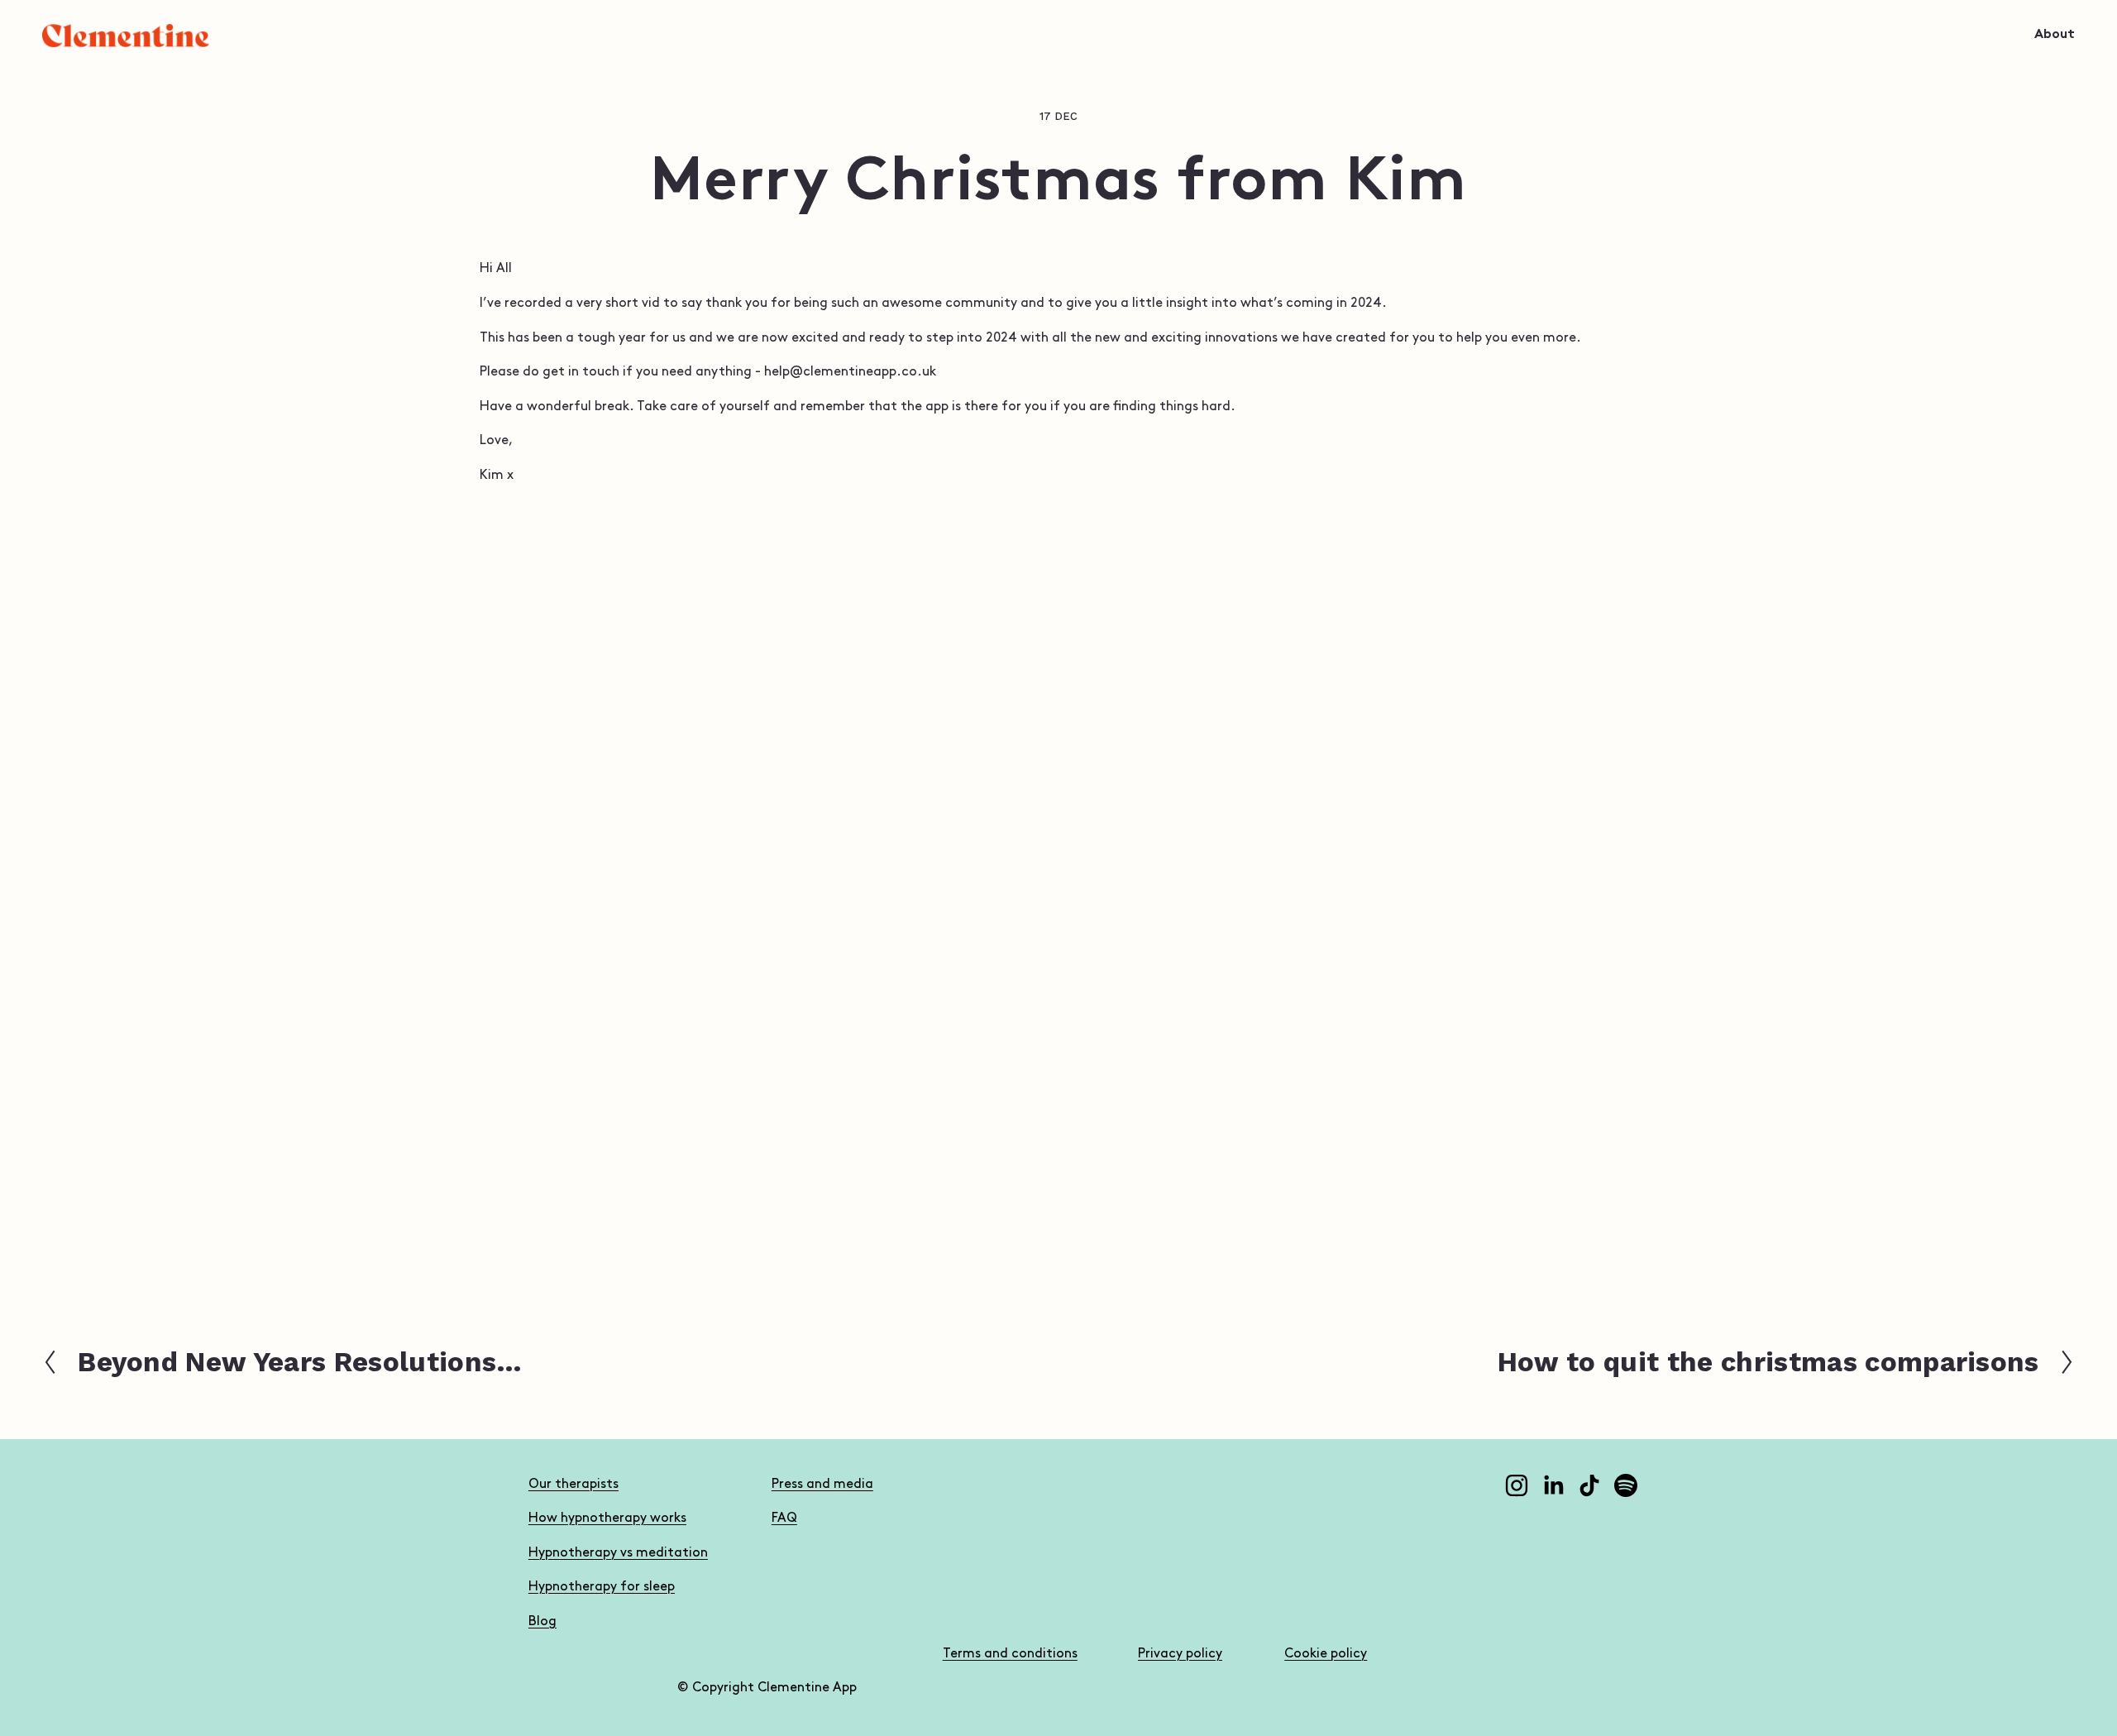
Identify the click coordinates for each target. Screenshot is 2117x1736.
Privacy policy (1180, 1654)
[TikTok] (1589, 1485)
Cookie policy (1326, 1654)
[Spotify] (1626, 1485)
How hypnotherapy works (607, 1518)
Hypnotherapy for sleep (602, 1587)
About (2055, 35)
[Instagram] (1517, 1485)
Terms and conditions (1010, 1654)
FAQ (784, 1518)
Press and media (822, 1484)
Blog (542, 1621)
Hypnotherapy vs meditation (618, 1553)
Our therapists (573, 1484)
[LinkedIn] (1553, 1485)
